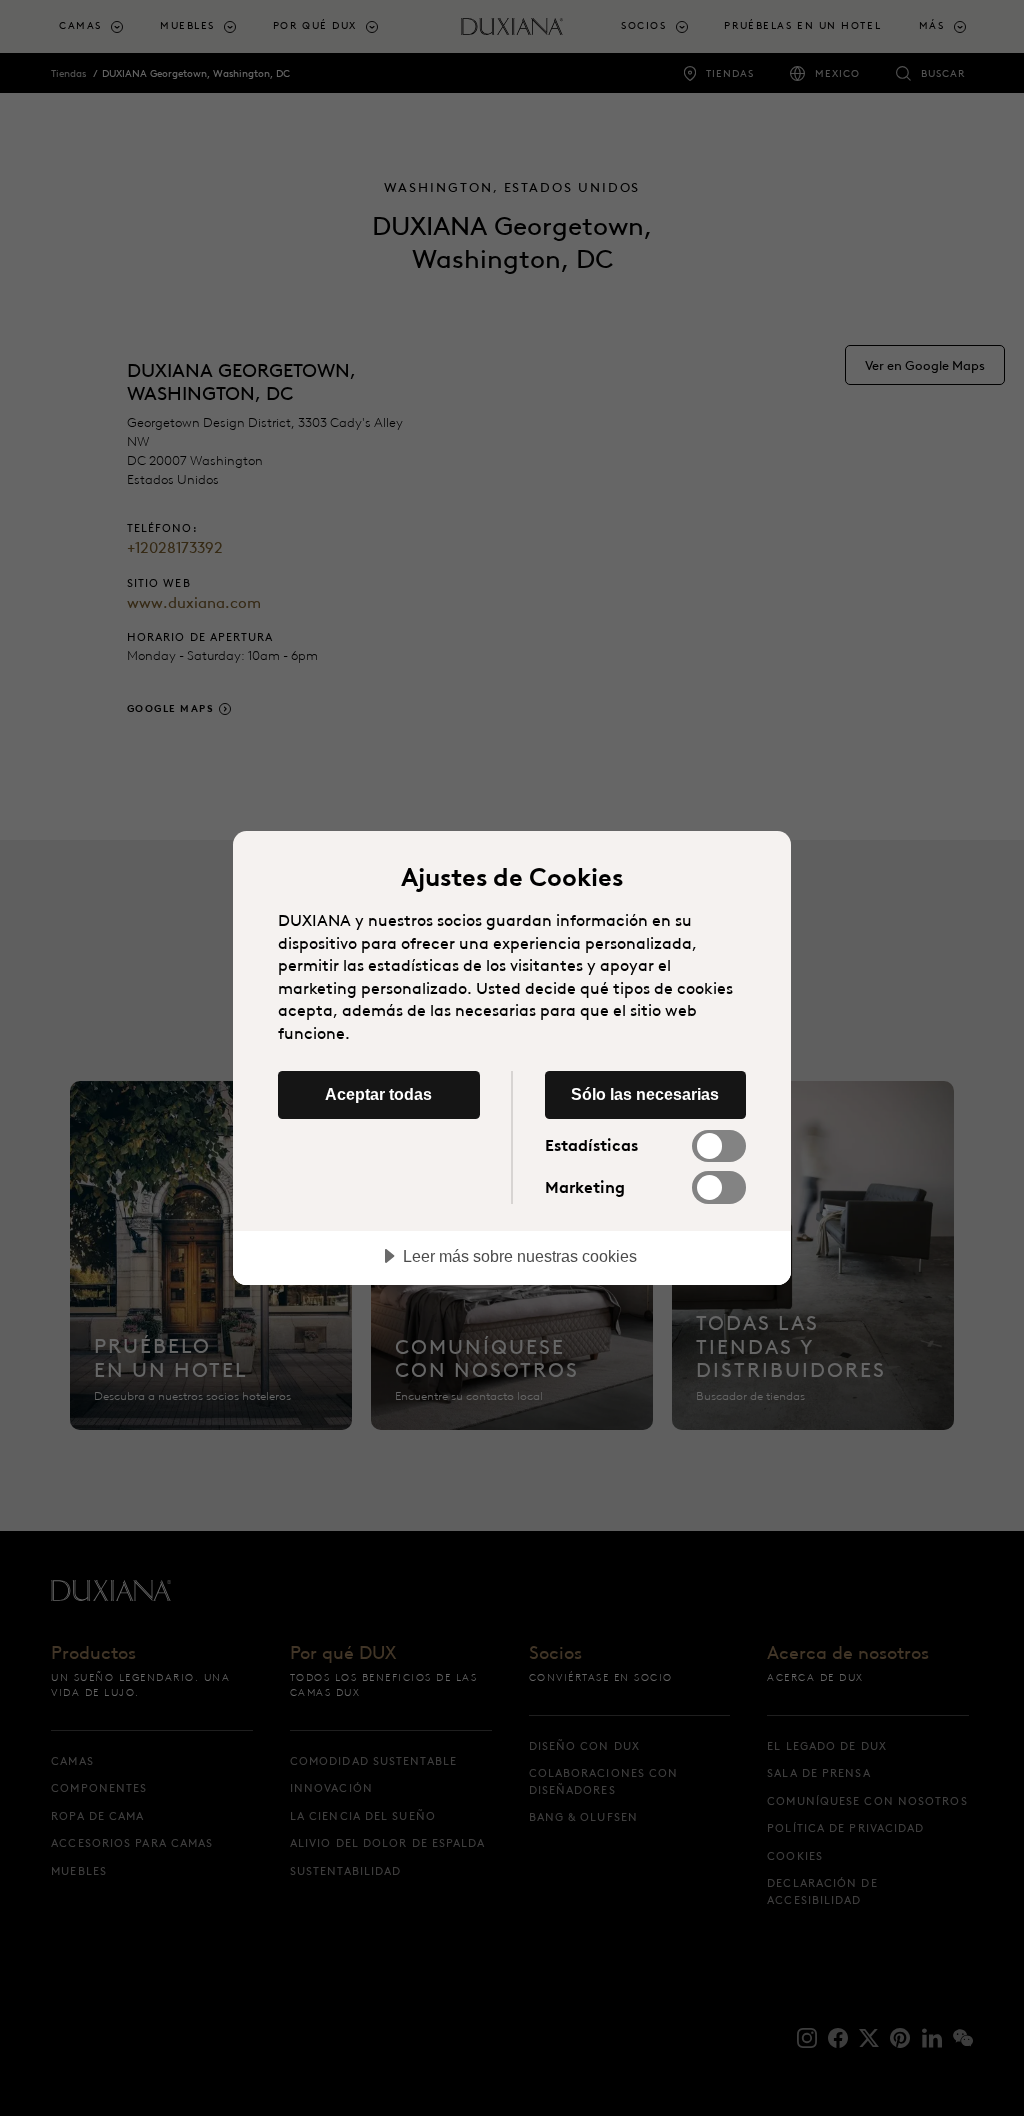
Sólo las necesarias (645, 1094)
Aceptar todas (378, 1094)
